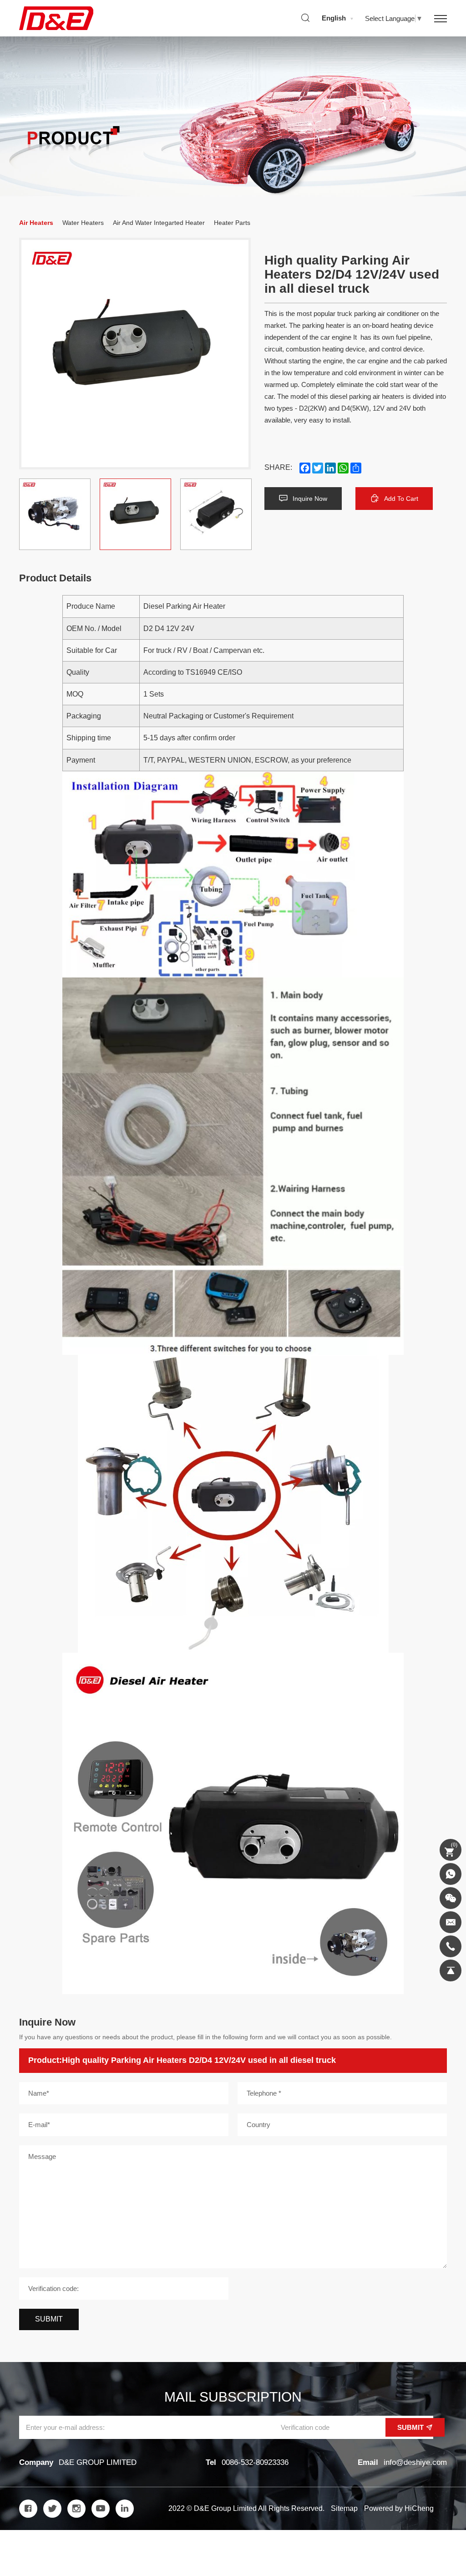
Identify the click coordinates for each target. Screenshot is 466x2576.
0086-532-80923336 (255, 2462)
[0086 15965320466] (451, 1874)
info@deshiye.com (415, 2462)
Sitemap (344, 2508)
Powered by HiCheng (399, 2508)
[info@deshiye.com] (451, 1922)
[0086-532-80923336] (451, 1946)
